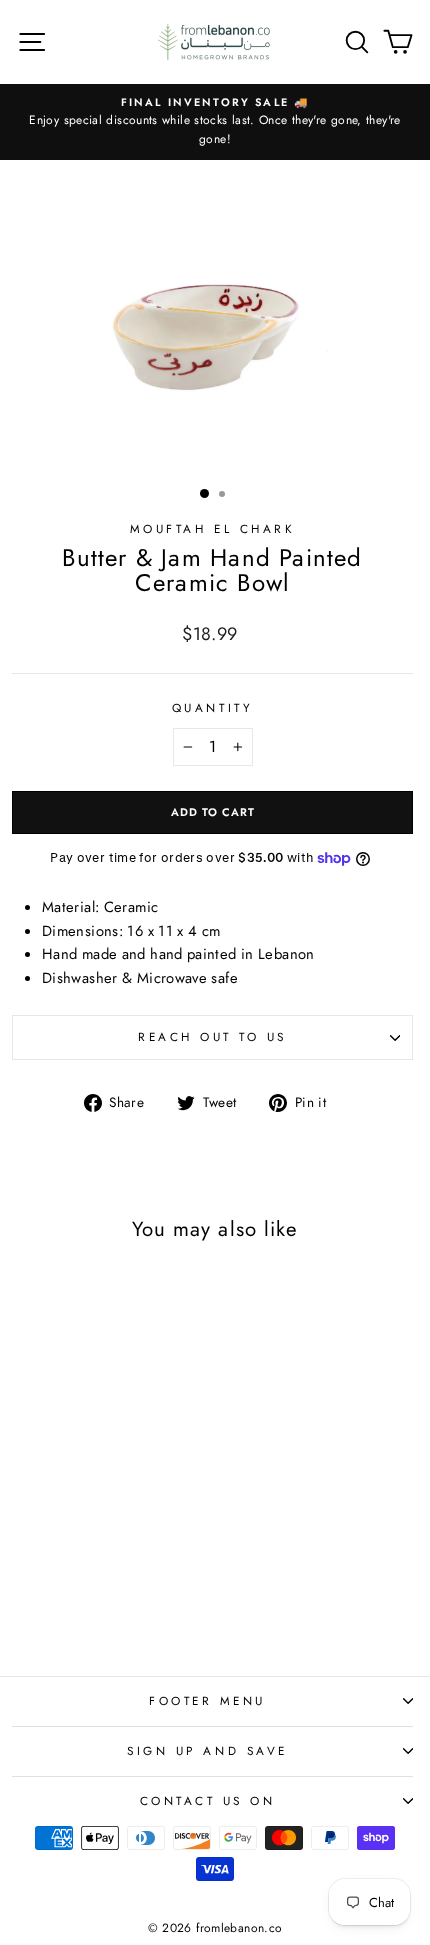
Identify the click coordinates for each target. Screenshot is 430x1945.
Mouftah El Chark (213, 528)
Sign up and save (207, 1750)
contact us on (208, 1800)
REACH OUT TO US (212, 1036)
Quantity (212, 707)
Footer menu (207, 1700)
